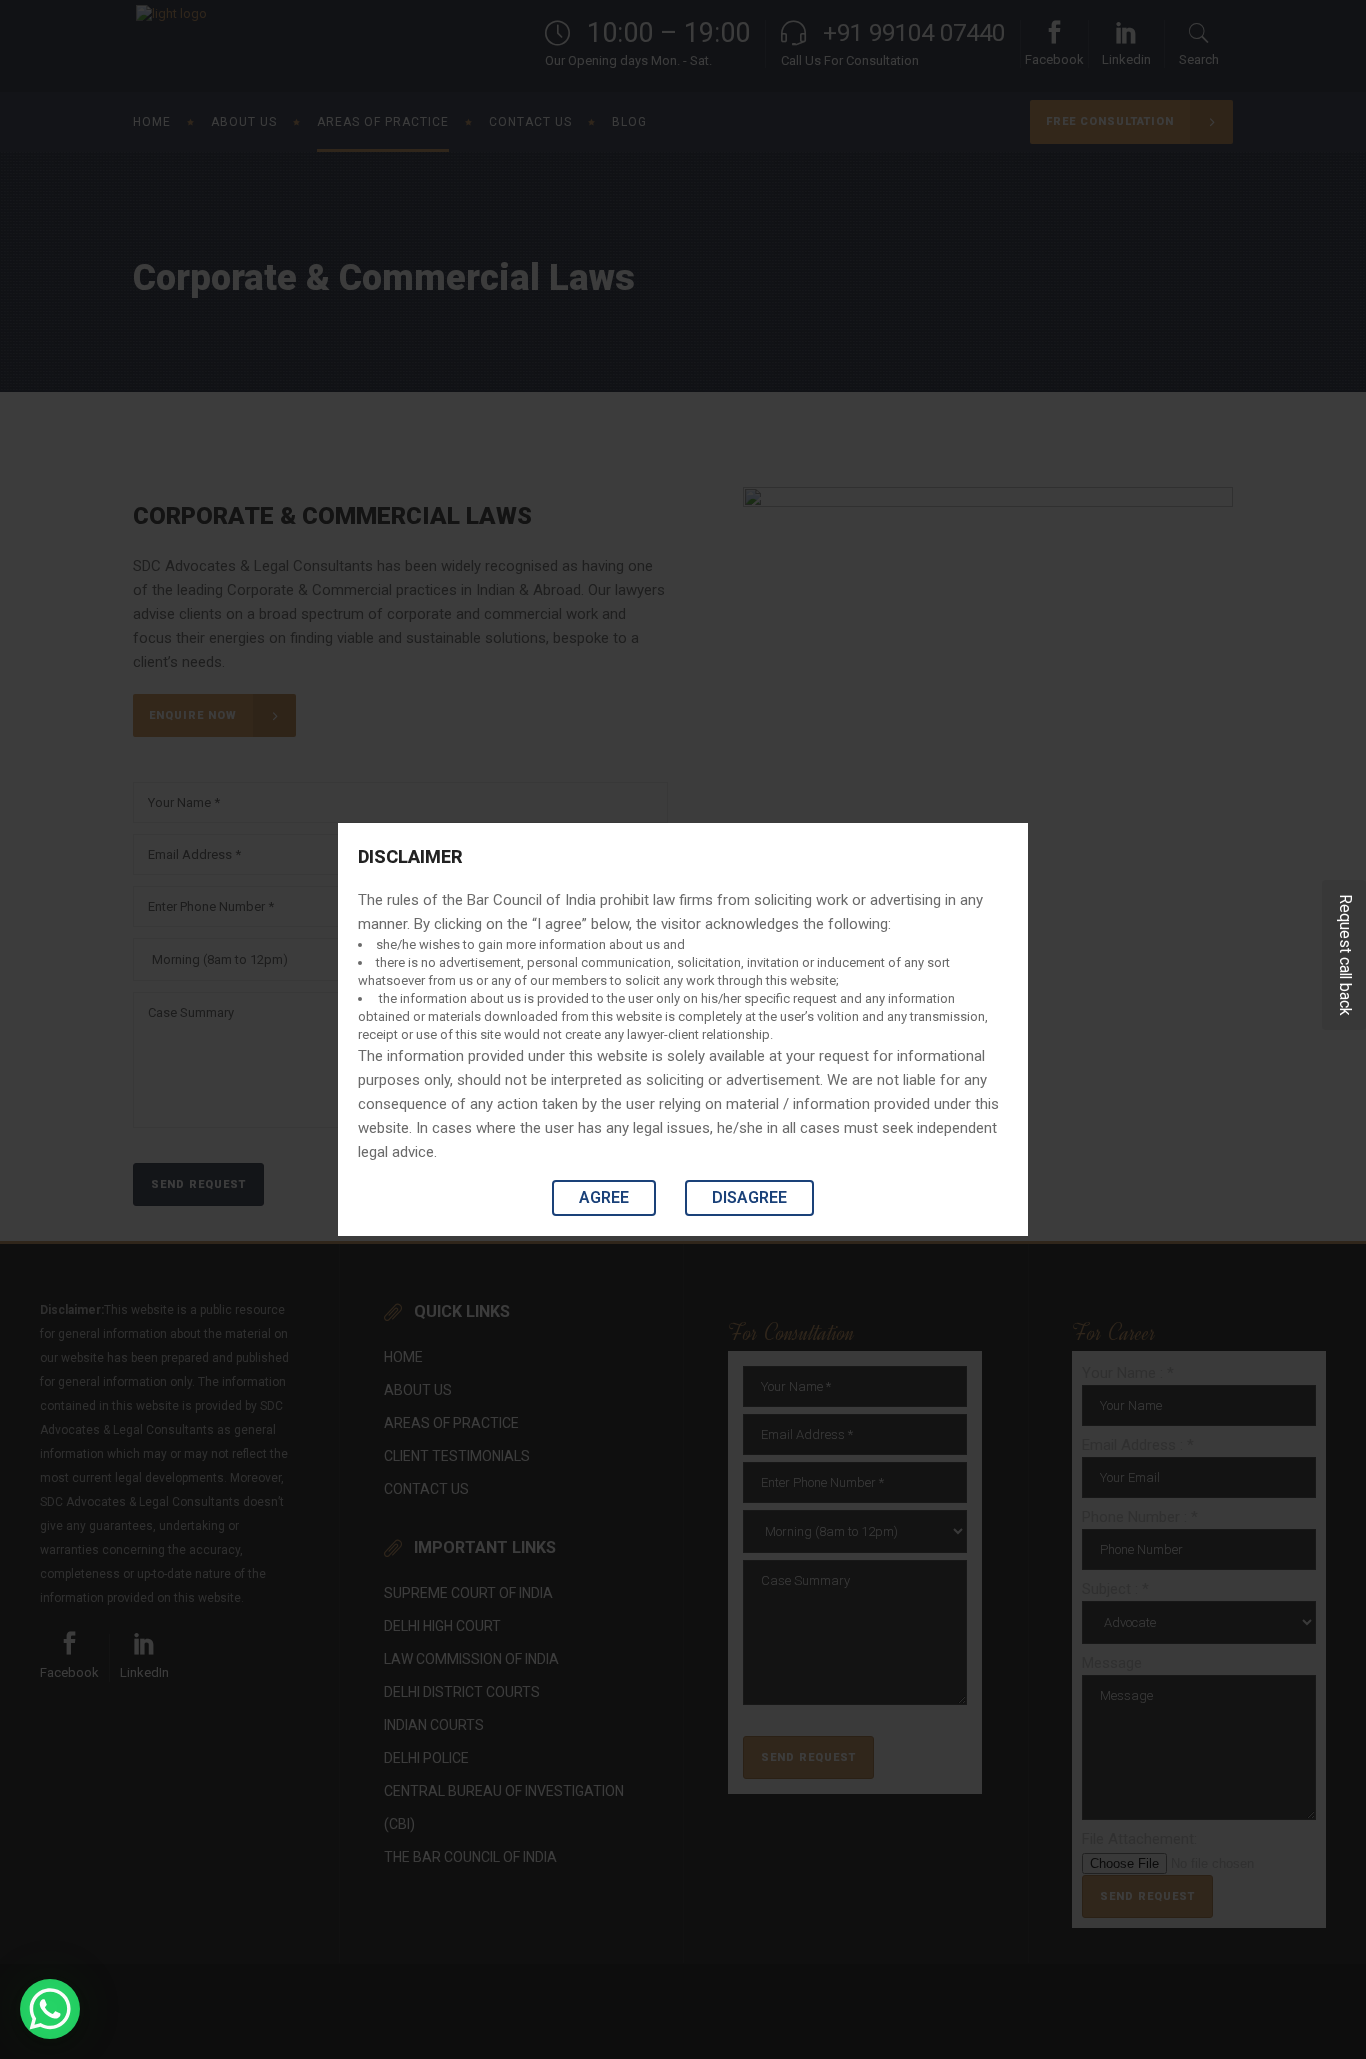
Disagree (749, 1197)
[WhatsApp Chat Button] (50, 2009)
